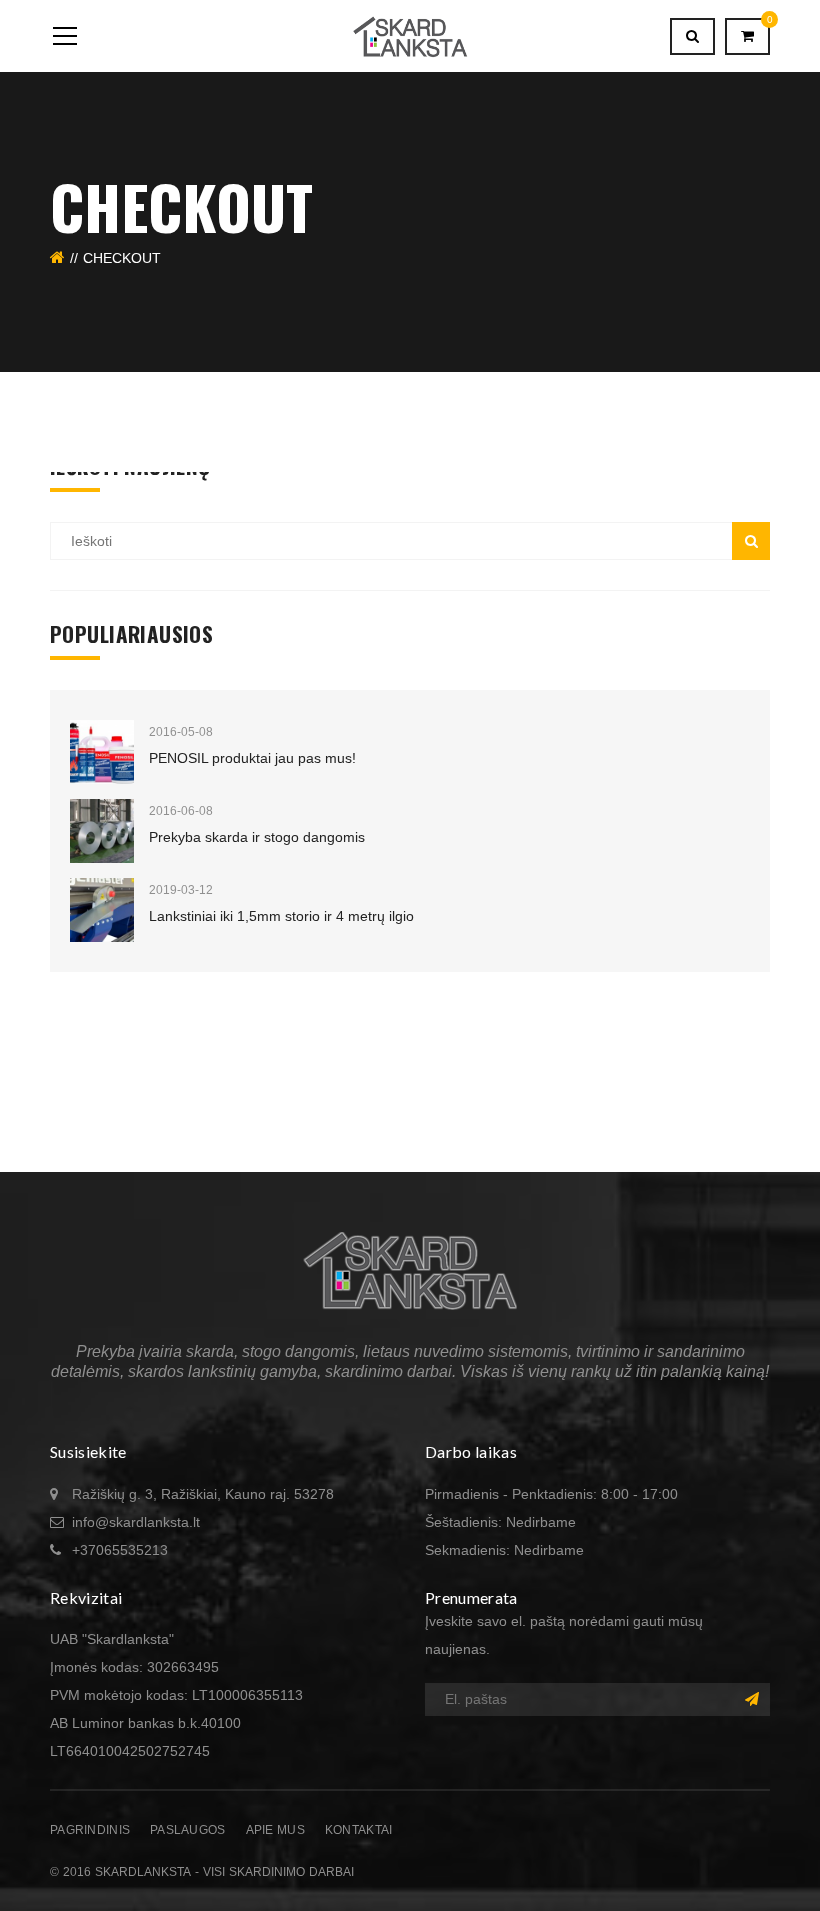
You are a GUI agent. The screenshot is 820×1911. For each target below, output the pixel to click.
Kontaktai (359, 1830)
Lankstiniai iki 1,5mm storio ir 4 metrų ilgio (281, 916)
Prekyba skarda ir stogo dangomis (257, 837)
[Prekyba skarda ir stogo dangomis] (102, 831)
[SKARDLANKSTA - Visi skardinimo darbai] (409, 36)
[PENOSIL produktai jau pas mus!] (102, 752)
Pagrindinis (90, 1830)
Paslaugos (188, 1830)
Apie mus (275, 1830)
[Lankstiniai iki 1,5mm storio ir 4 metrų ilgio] (102, 910)
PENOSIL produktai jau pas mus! (252, 758)
